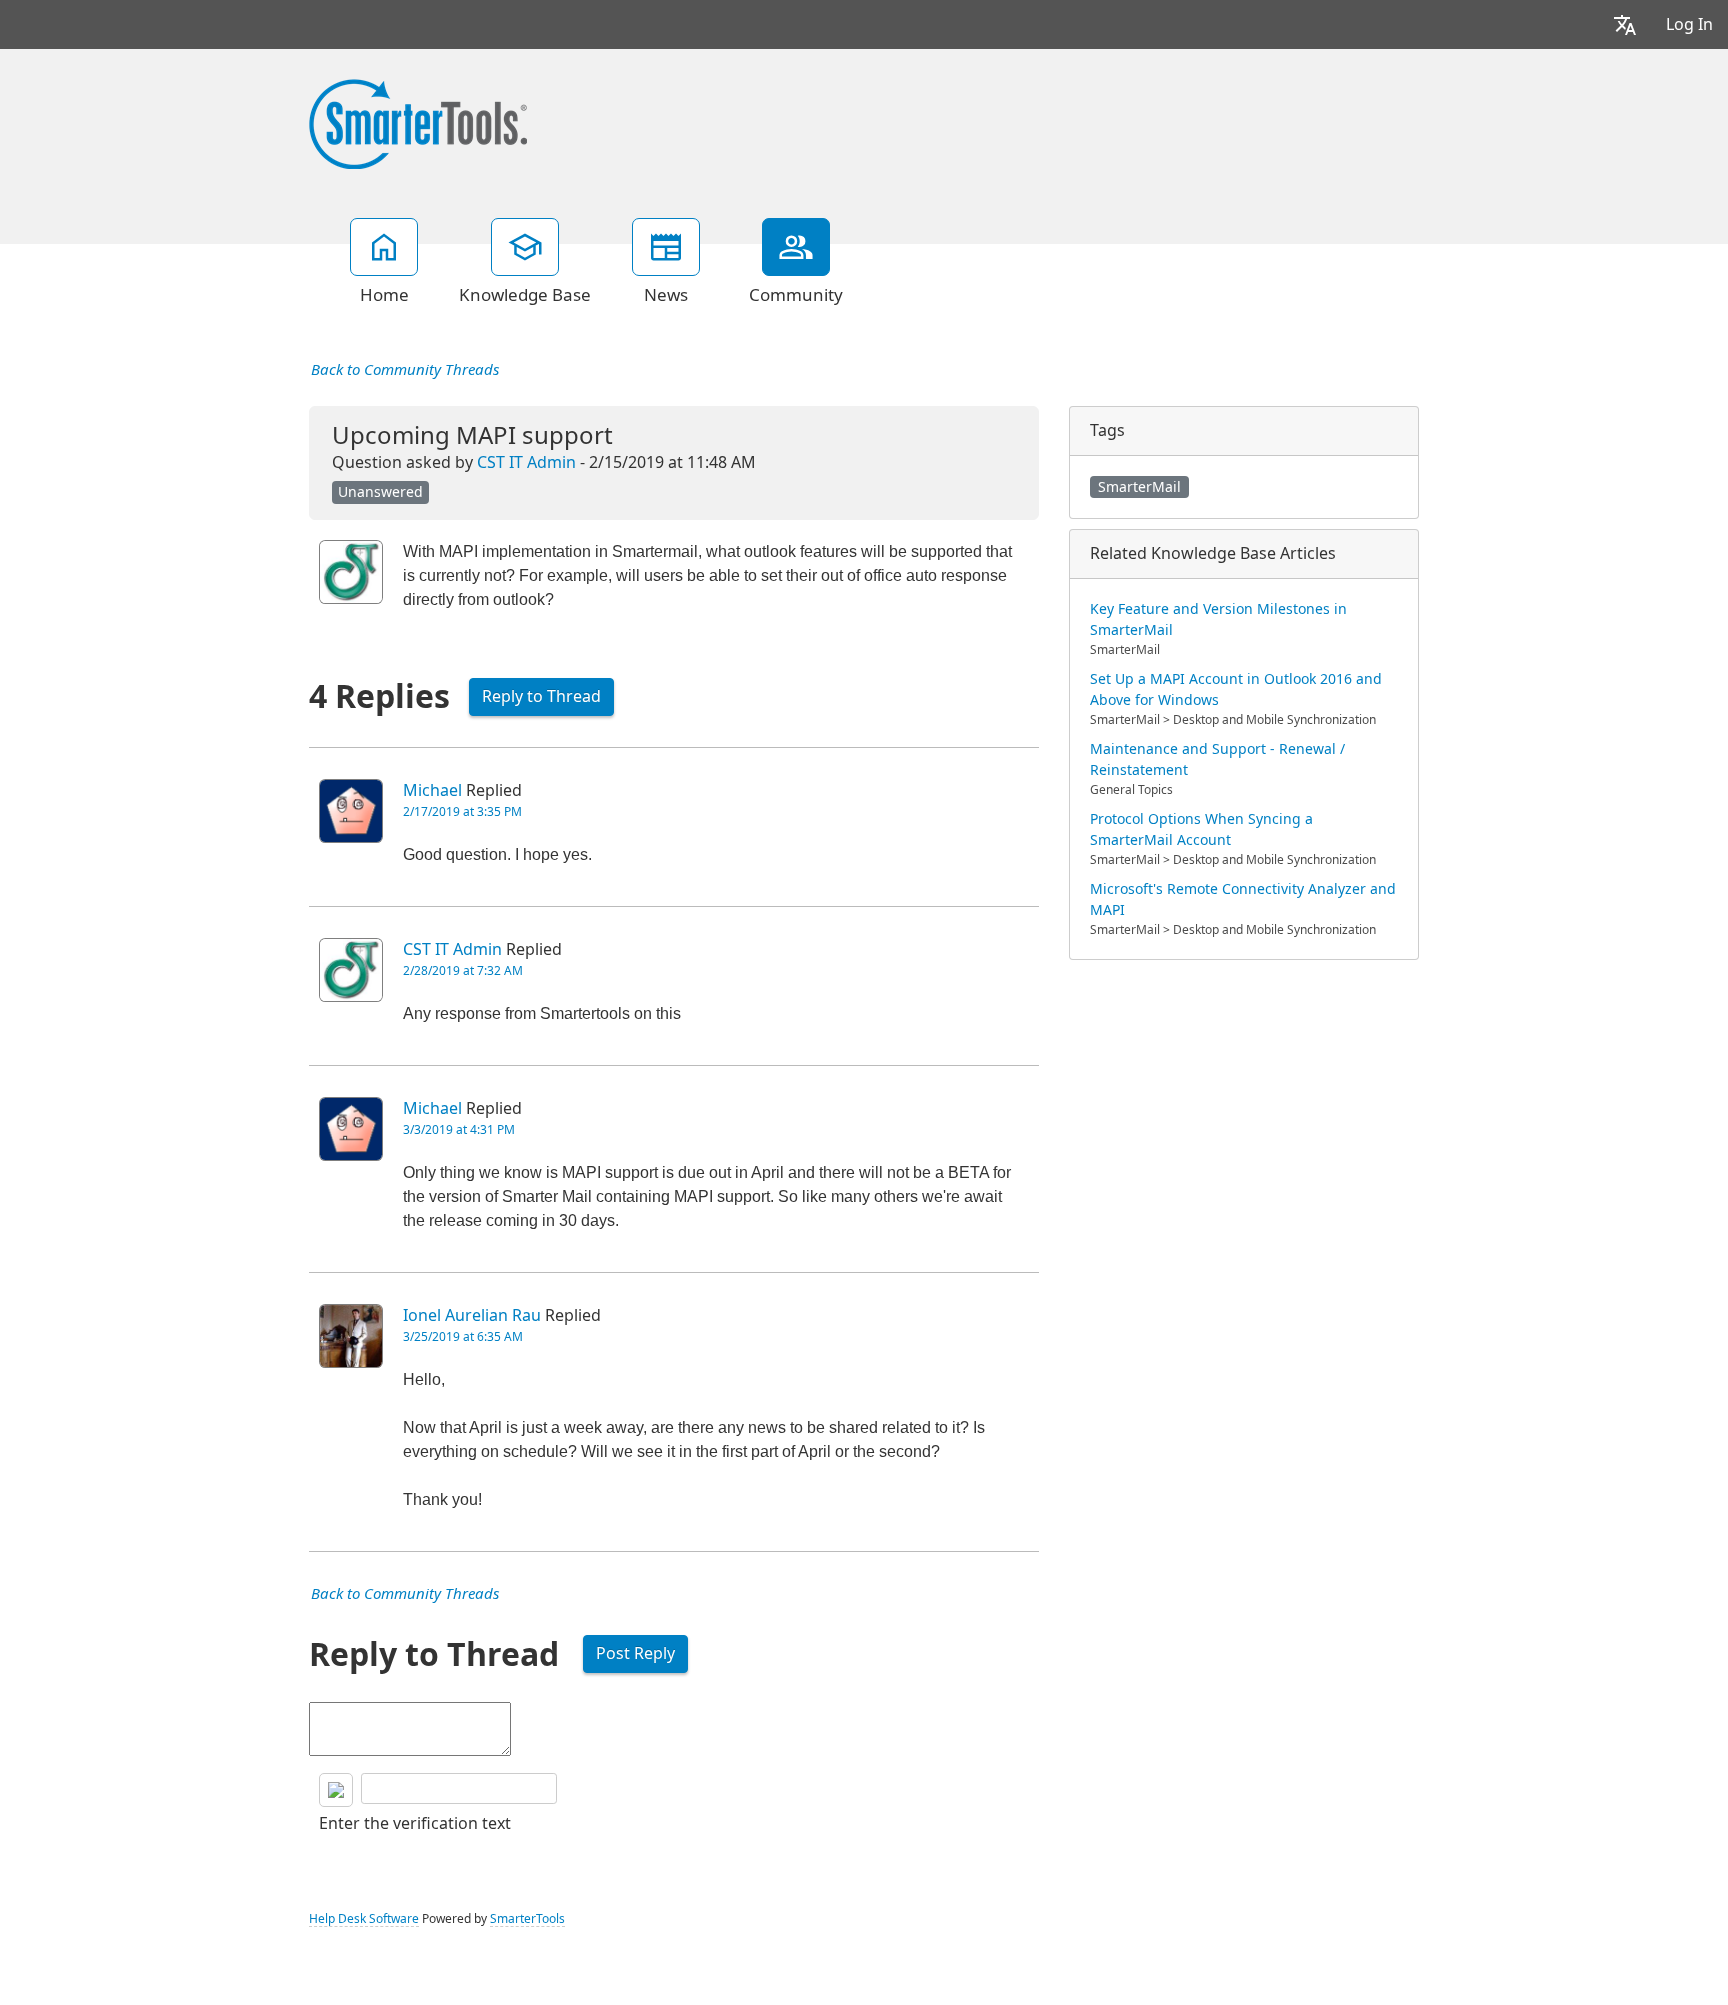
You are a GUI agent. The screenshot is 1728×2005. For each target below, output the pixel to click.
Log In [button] (1689, 24)
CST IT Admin (526, 462)
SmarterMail (1139, 487)
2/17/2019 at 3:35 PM (462, 812)
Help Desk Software (364, 1919)
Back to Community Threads (405, 370)
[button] (1625, 24)
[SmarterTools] (418, 122)
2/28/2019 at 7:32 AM (463, 971)
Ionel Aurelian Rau (472, 1315)
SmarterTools (527, 1919)
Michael (432, 790)
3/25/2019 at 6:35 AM (463, 1337)
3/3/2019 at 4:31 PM (459, 1130)
